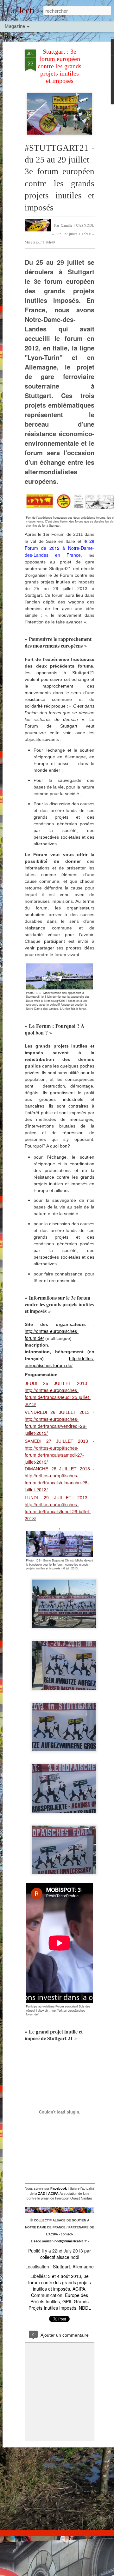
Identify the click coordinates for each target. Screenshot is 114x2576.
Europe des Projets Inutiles (59, 2298)
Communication (47, 2295)
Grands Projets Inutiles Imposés (59, 2305)
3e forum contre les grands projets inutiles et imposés (60, 2282)
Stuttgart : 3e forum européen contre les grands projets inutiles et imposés (60, 66)
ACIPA (79, 2289)
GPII (67, 2301)
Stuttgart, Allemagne (73, 2266)
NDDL (85, 2308)
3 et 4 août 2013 (65, 2276)
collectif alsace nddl (60, 2257)
